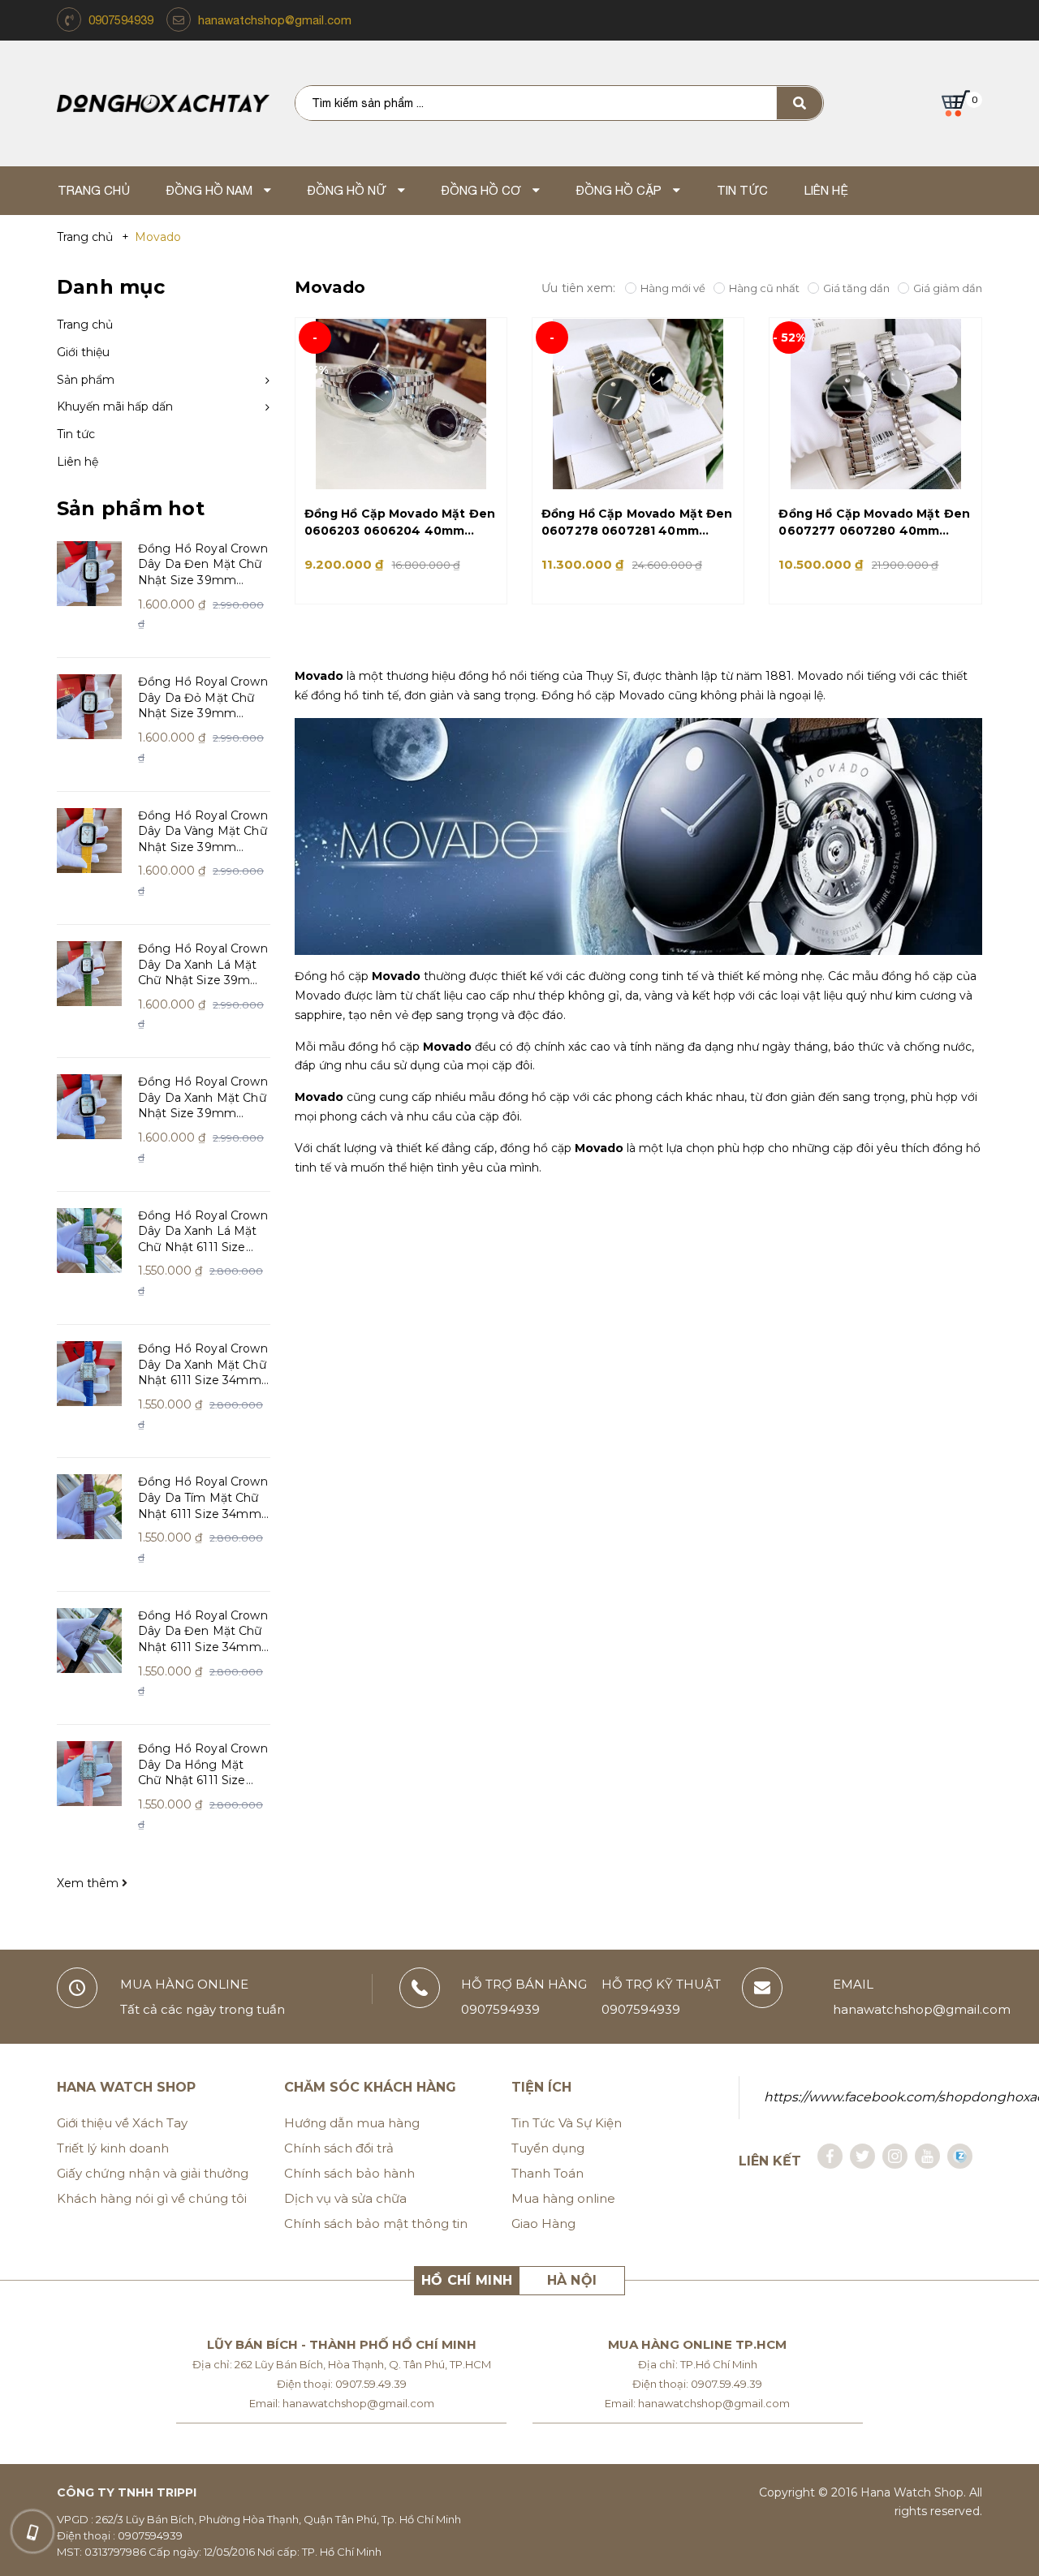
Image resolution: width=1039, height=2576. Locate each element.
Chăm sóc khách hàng (370, 2087)
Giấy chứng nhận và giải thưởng (153, 2173)
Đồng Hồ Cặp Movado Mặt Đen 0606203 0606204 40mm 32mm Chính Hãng (400, 523)
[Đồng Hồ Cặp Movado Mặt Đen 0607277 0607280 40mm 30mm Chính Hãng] (875, 404)
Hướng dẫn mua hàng (352, 2123)
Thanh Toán (548, 2173)
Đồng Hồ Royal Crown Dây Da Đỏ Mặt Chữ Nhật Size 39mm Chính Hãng (203, 698)
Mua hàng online (563, 2198)
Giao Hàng (543, 2223)
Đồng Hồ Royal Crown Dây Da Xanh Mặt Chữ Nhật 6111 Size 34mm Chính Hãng (203, 1365)
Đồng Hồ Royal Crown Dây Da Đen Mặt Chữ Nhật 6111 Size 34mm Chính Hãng (203, 1632)
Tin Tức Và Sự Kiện (567, 2123)
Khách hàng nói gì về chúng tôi (152, 2198)
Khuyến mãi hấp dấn (115, 406)
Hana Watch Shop (126, 2087)
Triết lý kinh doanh (113, 2148)
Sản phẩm (86, 380)
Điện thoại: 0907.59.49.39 (342, 2384)
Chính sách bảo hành (349, 2173)
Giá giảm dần (948, 288)
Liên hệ (78, 462)
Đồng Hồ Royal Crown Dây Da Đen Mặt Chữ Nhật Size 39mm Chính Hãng (203, 565)
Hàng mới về (673, 288)
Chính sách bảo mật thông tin (376, 2223)
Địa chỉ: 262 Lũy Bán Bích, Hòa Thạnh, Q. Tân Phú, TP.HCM (342, 2364)
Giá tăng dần (856, 288)
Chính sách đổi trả (339, 2148)
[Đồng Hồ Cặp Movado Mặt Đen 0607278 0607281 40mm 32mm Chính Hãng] (638, 404)
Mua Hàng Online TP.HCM (697, 2344)
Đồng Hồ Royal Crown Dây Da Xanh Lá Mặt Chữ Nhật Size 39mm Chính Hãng (203, 965)
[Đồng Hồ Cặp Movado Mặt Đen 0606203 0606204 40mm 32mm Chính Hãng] (401, 404)
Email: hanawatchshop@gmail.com (342, 2403)
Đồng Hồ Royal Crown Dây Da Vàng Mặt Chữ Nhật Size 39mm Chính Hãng (203, 832)
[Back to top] (1003, 2528)
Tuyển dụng (548, 2148)
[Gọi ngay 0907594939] (32, 2531)
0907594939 (121, 20)
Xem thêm (89, 1883)
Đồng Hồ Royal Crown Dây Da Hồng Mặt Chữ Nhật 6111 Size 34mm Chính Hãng (203, 1765)
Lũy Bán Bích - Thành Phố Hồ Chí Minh (342, 2344)
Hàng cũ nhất (764, 288)
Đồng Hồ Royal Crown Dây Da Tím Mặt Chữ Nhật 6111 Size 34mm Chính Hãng (203, 1498)
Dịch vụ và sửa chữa (345, 2198)
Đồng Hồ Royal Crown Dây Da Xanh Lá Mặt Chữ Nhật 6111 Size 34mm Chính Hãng (203, 1232)
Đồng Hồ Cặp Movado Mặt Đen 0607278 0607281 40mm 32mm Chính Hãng (637, 523)
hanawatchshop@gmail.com (275, 20)
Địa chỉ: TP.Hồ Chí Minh (698, 2364)
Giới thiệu (83, 352)
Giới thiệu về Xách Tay (122, 2123)
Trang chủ (85, 325)
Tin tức (76, 434)
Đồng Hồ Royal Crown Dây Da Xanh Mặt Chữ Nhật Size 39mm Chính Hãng (203, 1098)
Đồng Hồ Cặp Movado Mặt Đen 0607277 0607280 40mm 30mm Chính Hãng (874, 523)
